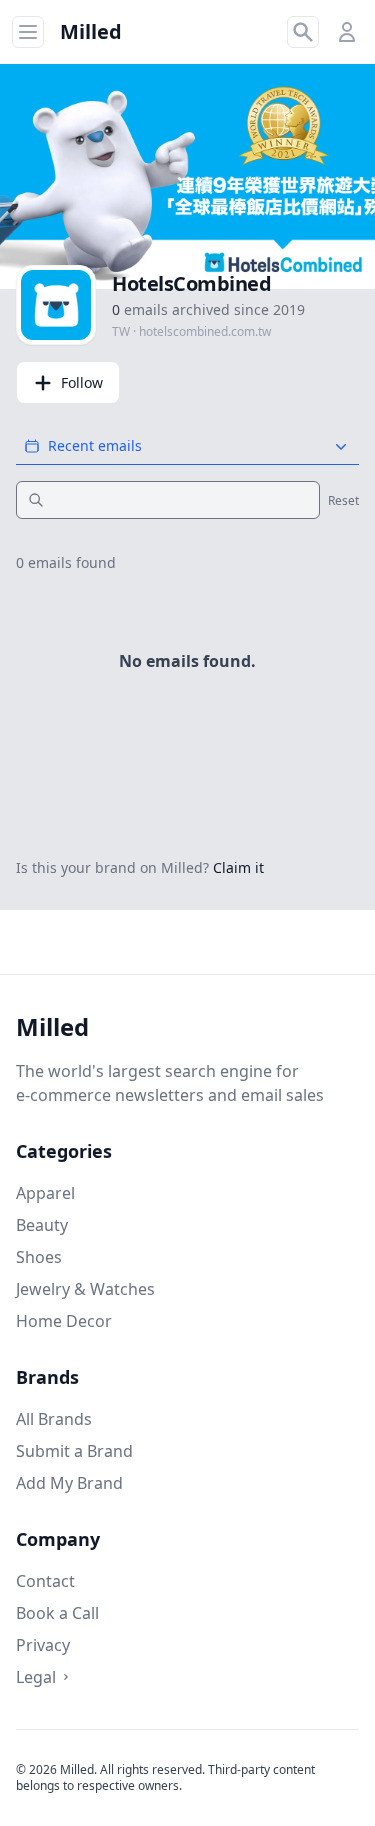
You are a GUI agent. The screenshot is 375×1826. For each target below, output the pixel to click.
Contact (45, 1581)
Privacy (43, 1645)
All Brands (54, 1419)
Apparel (45, 1193)
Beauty (42, 1225)
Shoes (39, 1257)
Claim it (238, 867)
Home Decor (64, 1321)
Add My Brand (69, 1483)
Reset (343, 501)
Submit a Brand (74, 1451)
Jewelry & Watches (85, 1289)
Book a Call (57, 1613)
